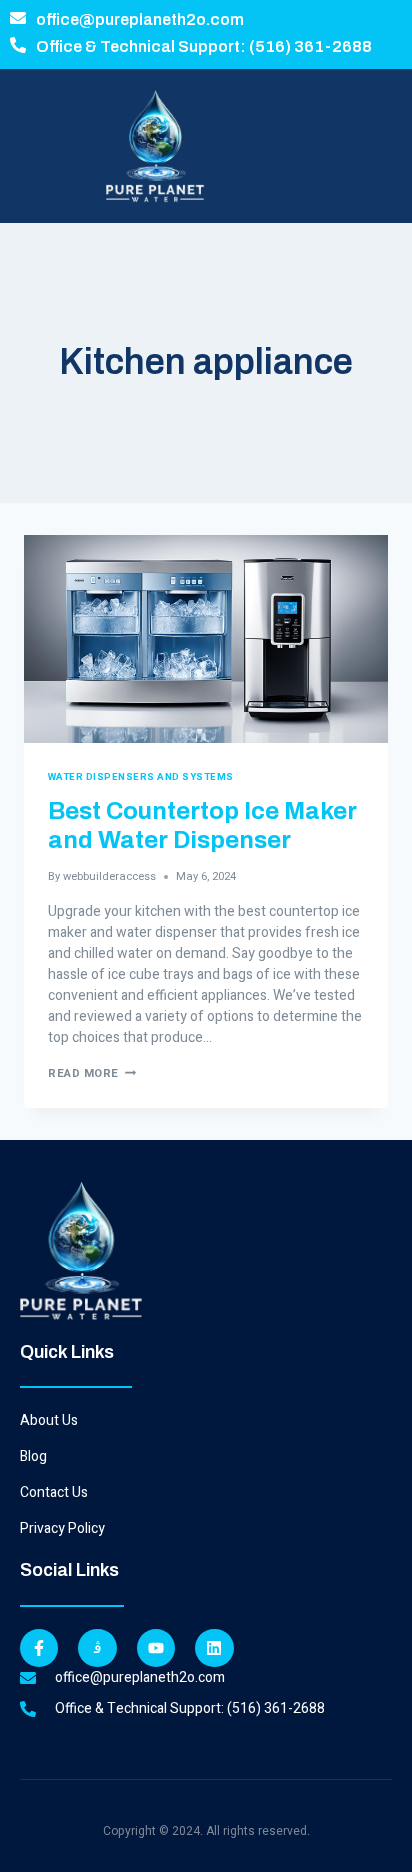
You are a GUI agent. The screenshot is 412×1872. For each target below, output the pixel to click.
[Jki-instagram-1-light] (97, 1648)
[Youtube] (156, 1648)
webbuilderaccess (109, 876)
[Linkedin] (214, 1648)
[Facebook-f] (39, 1648)
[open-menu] (369, 146)
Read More (92, 1073)
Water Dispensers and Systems (141, 777)
